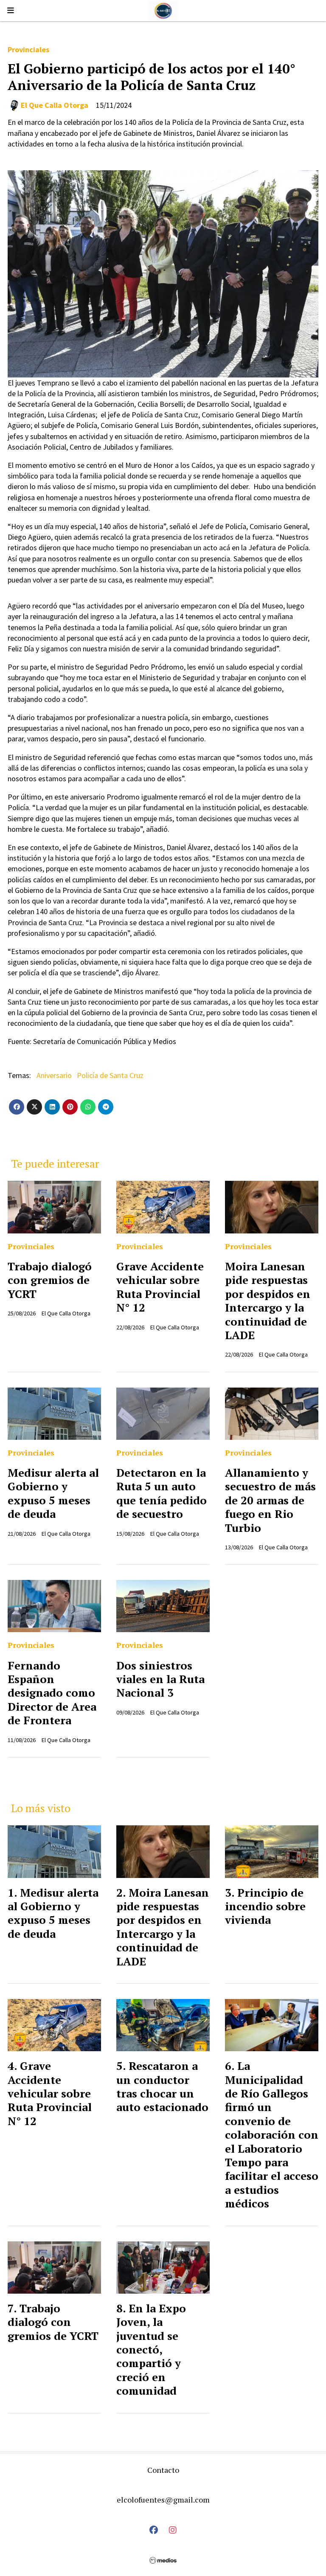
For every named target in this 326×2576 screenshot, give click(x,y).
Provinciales (28, 49)
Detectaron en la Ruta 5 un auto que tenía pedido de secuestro (162, 1493)
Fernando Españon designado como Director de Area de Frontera (52, 1693)
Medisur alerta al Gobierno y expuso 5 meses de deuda (53, 1493)
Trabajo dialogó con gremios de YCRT (50, 1280)
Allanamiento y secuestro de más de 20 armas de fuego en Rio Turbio (270, 1500)
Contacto (163, 2470)
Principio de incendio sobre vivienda (265, 1906)
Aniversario (54, 1075)
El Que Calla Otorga (55, 105)
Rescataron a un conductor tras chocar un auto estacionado (162, 2086)
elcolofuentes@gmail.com (163, 2500)
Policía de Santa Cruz (110, 1075)
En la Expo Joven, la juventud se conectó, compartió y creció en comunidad (151, 2349)
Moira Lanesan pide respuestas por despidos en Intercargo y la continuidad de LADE (268, 1301)
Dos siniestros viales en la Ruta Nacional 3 (160, 1679)
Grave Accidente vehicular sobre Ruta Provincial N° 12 (160, 1287)
